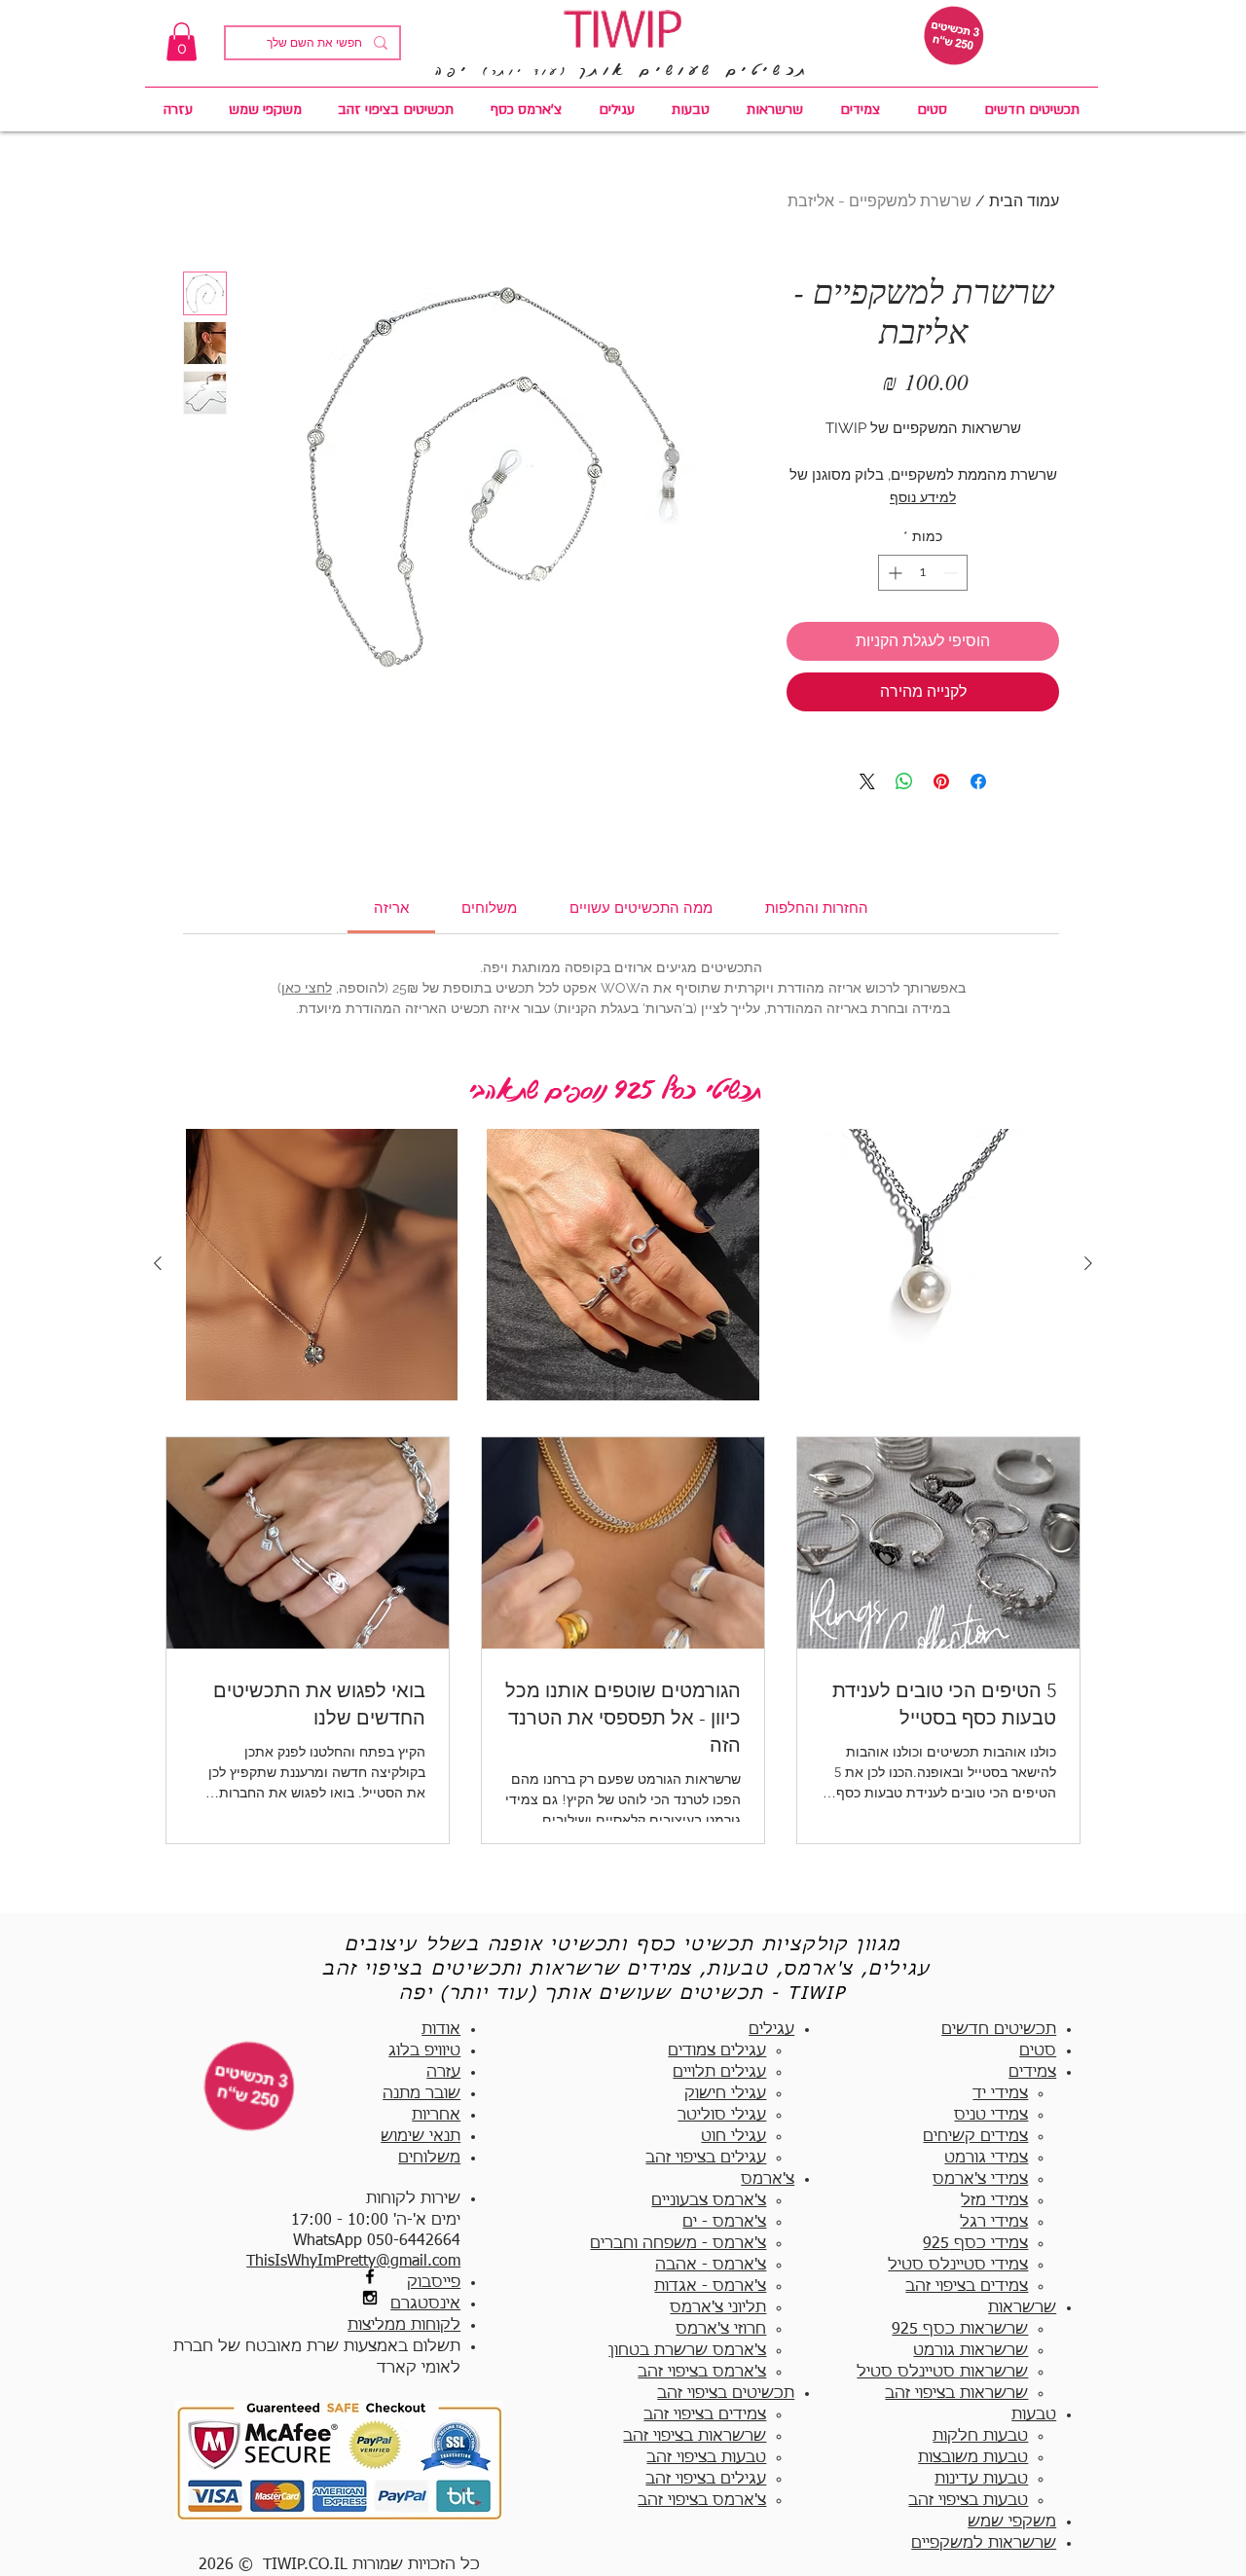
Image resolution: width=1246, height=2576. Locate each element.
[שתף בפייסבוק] (978, 781)
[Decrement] (953, 573)
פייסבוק (434, 2283)
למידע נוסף (923, 497)
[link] (182, 41)
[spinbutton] (923, 573)
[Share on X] (867, 781)
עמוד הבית (1024, 201)
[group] (623, 1265)
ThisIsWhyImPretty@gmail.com (353, 2262)
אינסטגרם (425, 2304)
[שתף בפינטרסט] (941, 781)
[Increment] (893, 573)
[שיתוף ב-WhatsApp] (904, 781)
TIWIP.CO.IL (305, 2565)
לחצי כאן (307, 988)
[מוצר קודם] (1088, 1263)
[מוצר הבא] (158, 1263)
